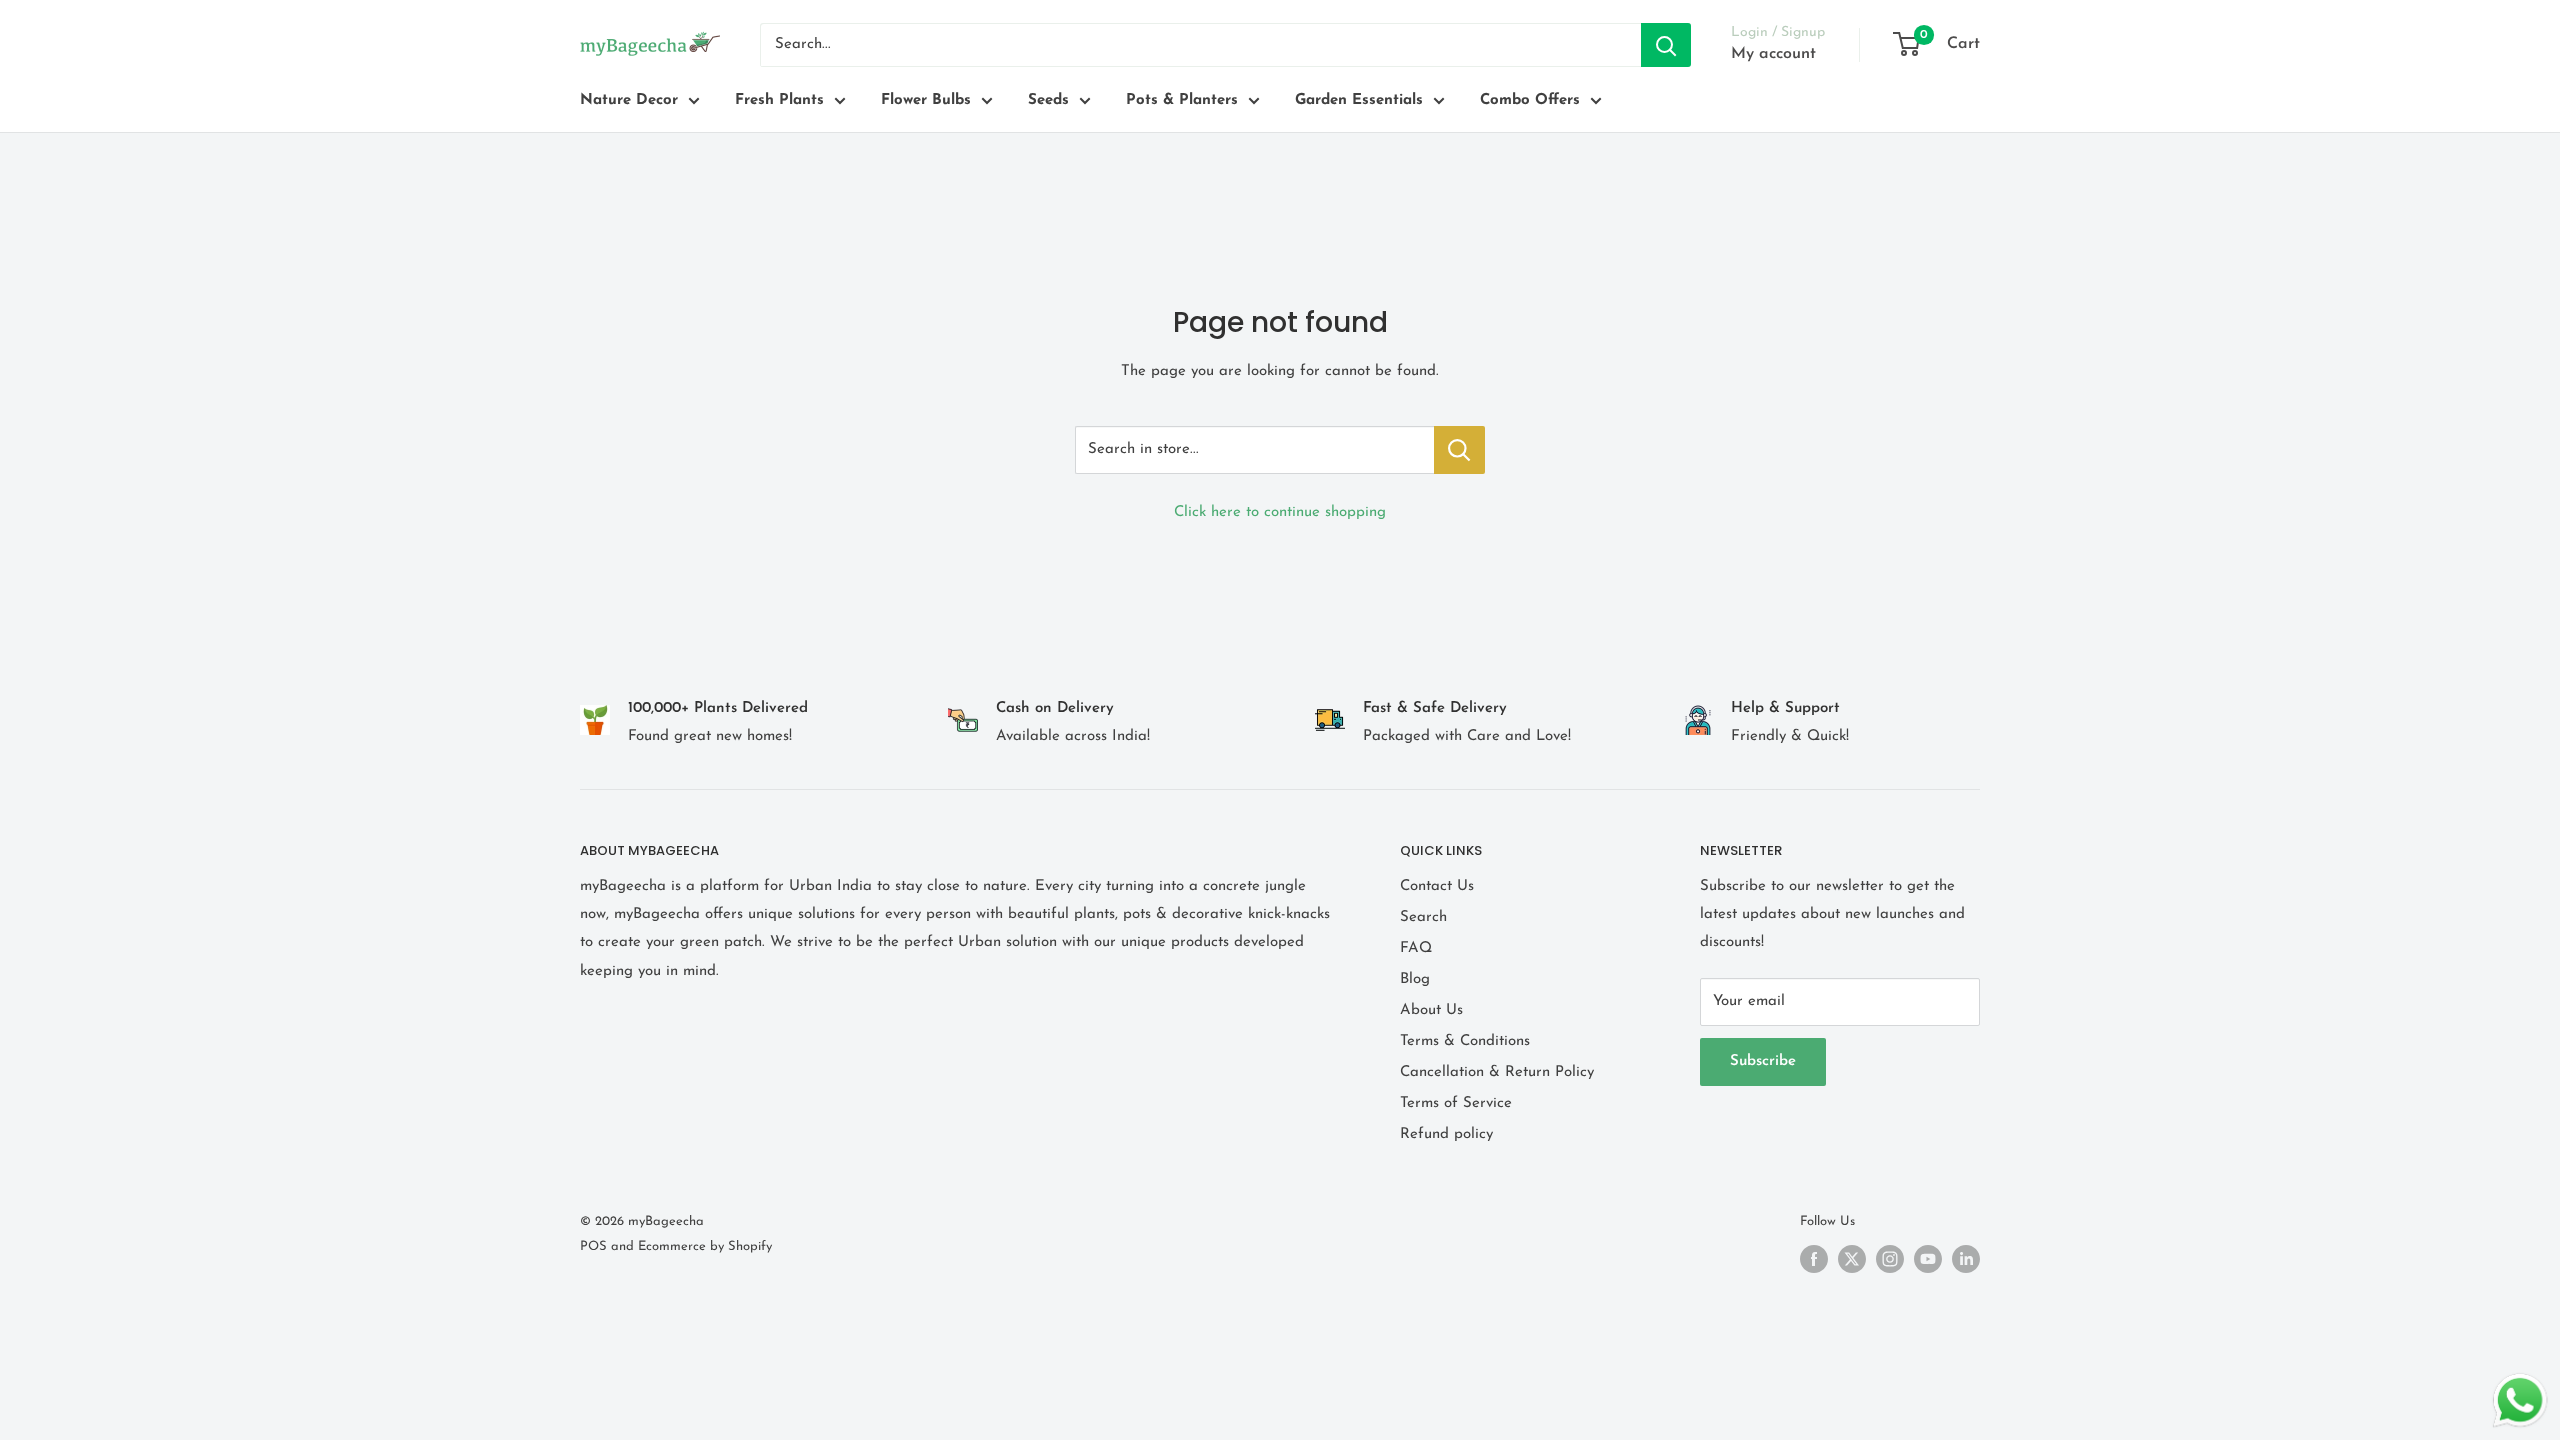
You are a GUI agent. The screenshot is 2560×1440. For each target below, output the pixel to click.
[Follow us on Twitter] (1852, 1259)
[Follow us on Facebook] (1814, 1259)
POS (593, 1246)
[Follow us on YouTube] (1928, 1259)
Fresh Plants (779, 100)
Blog (1415, 979)
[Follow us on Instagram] (1890, 1259)
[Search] (1666, 45)
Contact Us (1437, 886)
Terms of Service (1456, 1103)
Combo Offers (1530, 100)
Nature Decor (629, 100)
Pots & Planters (1182, 100)
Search (1423, 917)
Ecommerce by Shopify (705, 1246)
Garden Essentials (1359, 100)
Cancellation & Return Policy (1497, 1072)
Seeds (1048, 100)
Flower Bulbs (926, 100)
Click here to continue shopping (1280, 512)
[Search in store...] (1459, 450)
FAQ (1416, 948)
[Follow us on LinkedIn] (1966, 1259)
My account (1773, 54)
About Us (1431, 1010)
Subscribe (1763, 1061)
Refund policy (1446, 1134)
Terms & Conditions (1465, 1041)
